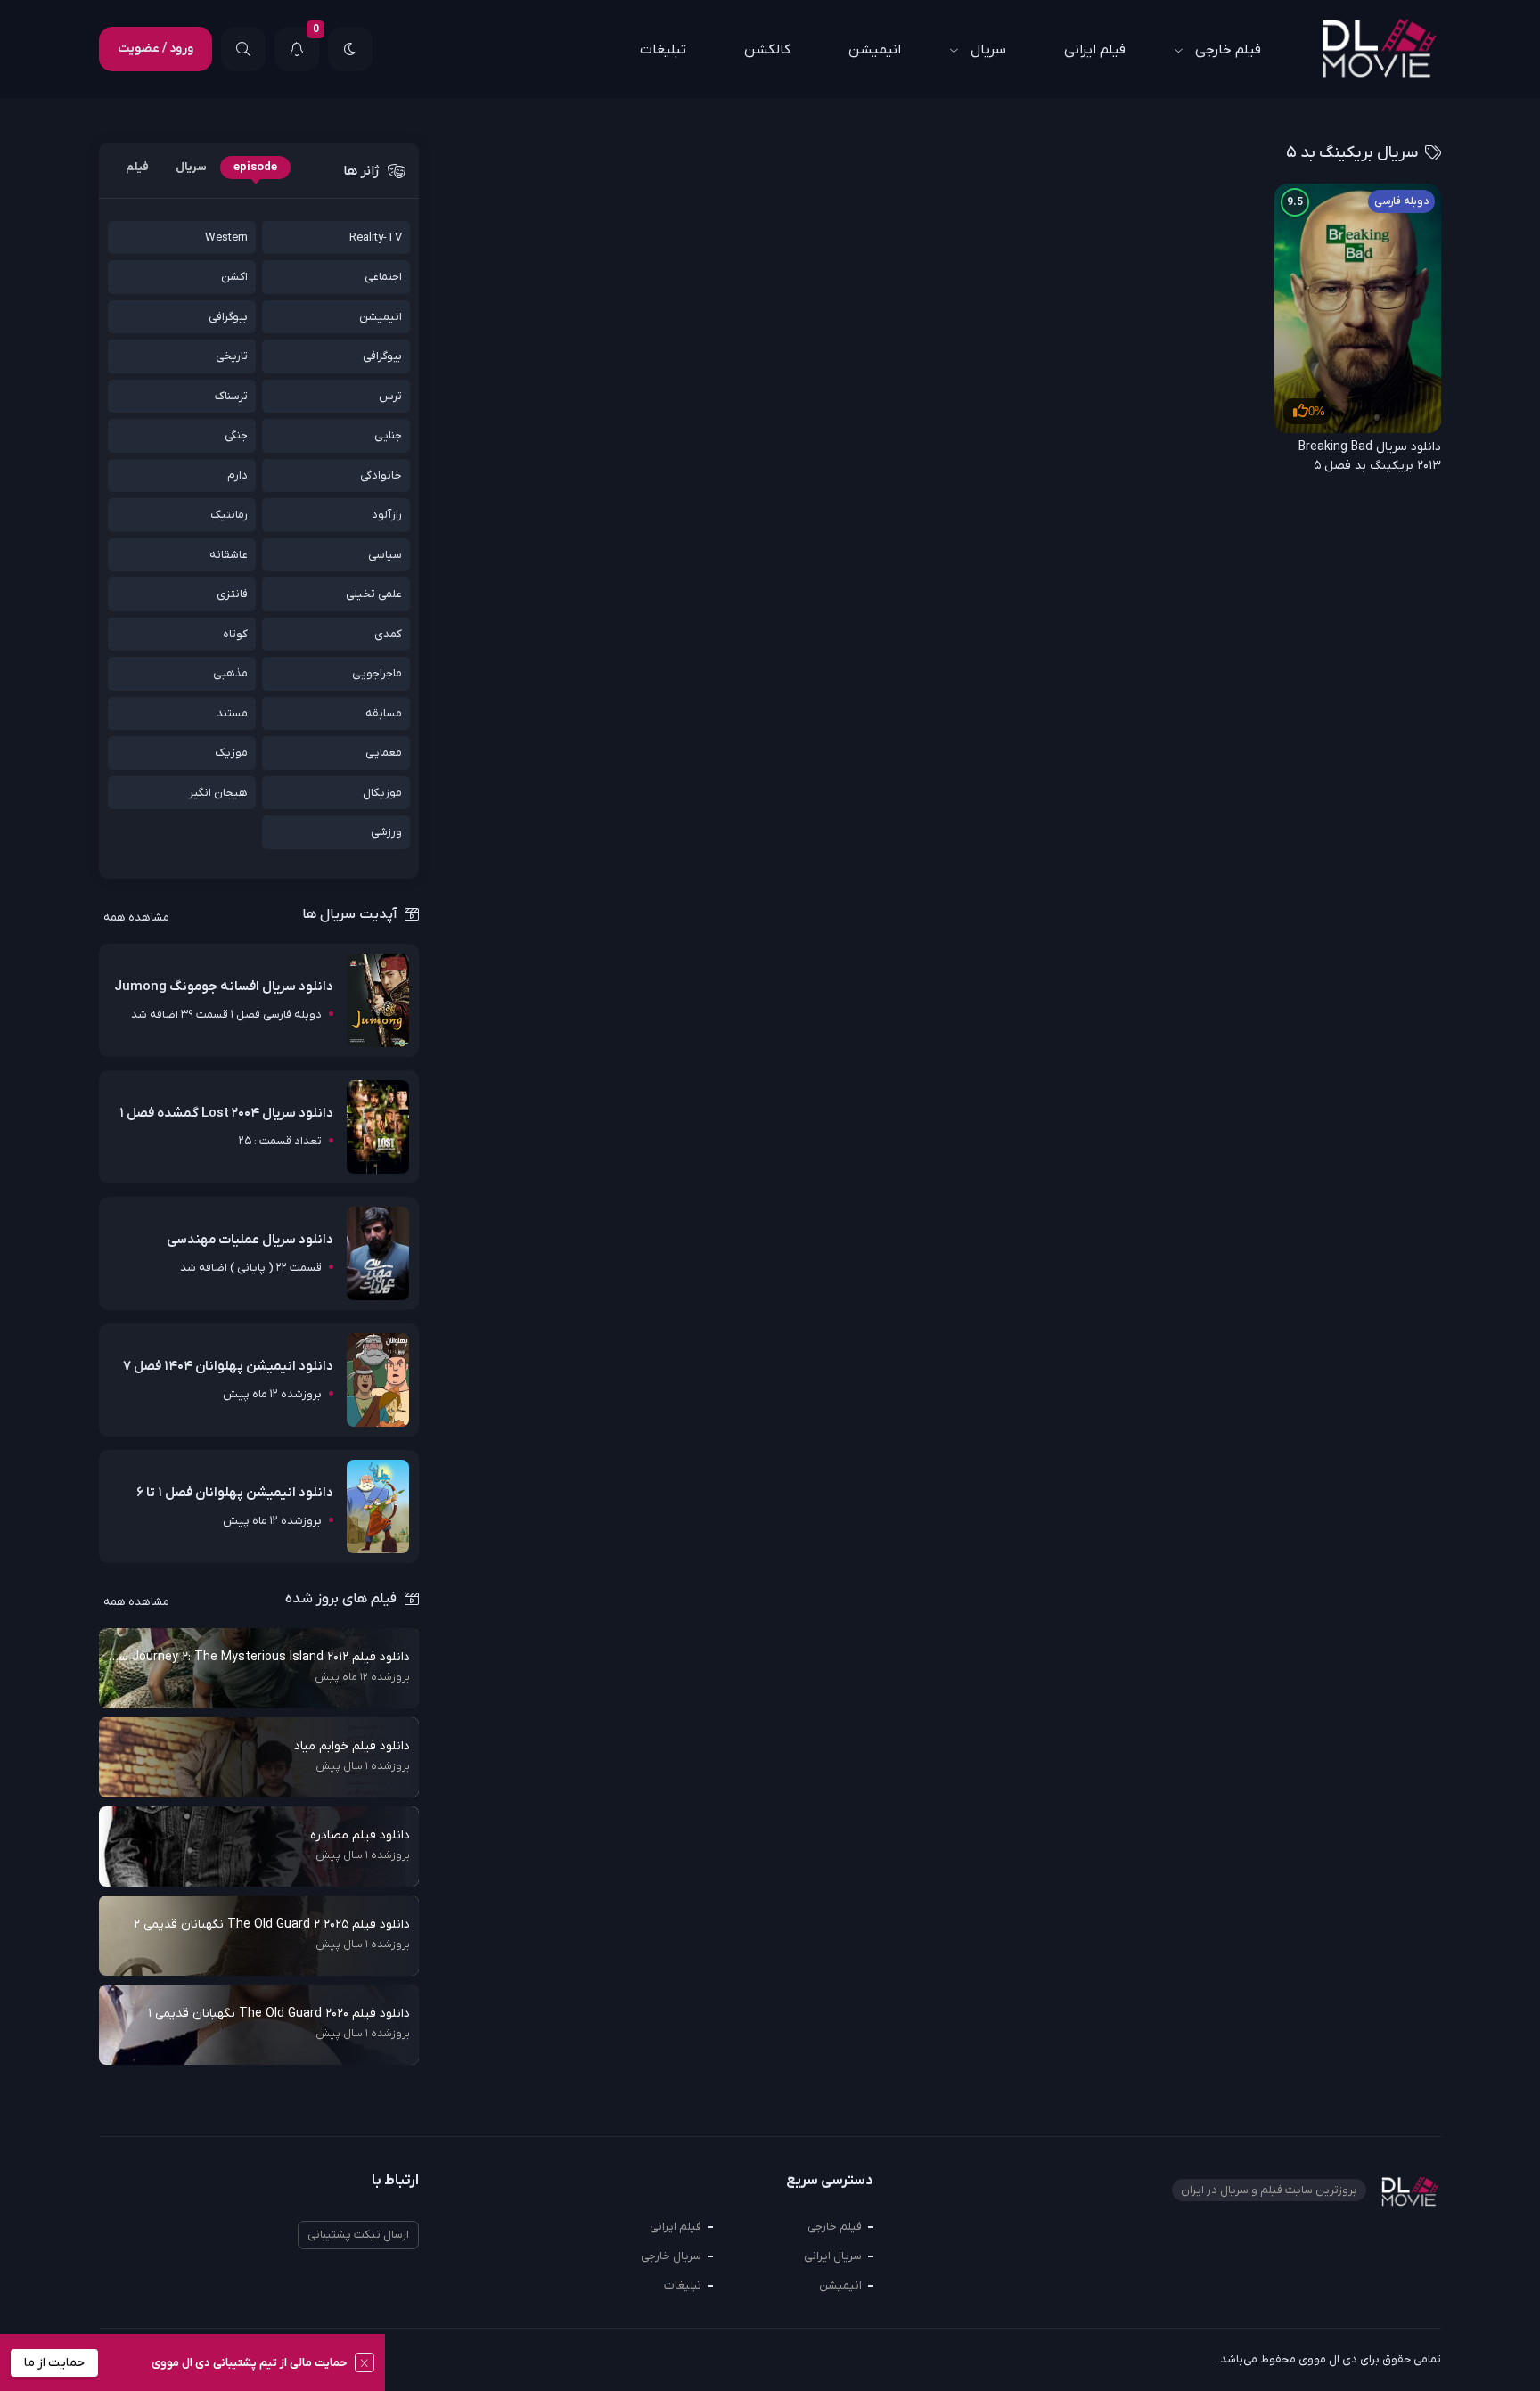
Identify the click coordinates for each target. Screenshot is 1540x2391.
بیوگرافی (228, 317)
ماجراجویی (377, 673)
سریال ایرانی (833, 2256)
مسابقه (384, 713)
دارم (238, 475)
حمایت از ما (54, 2363)
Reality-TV (376, 237)
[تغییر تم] (350, 49)
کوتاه (235, 634)
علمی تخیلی (374, 594)
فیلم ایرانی (1095, 50)
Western (226, 237)
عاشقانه (229, 555)
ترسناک (231, 396)
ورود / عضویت (156, 49)
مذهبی (230, 673)
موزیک (231, 753)
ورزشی (386, 832)
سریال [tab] (191, 167)
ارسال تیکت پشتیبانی (358, 2235)
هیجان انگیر (218, 793)
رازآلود (387, 515)
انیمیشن (875, 50)
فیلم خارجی (1228, 50)
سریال (988, 50)
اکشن (234, 277)
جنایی (388, 435)
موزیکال (382, 793)
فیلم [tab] (137, 167)
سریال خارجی (671, 2256)
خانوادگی (381, 475)
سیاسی (385, 555)
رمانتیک (229, 515)
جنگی (236, 435)
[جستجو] (243, 49)
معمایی (384, 753)
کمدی (388, 634)
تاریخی (232, 356)
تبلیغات (663, 50)
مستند (232, 713)
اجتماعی (383, 277)
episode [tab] (255, 167)
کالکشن (767, 50)
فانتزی (232, 594)
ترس (390, 396)
